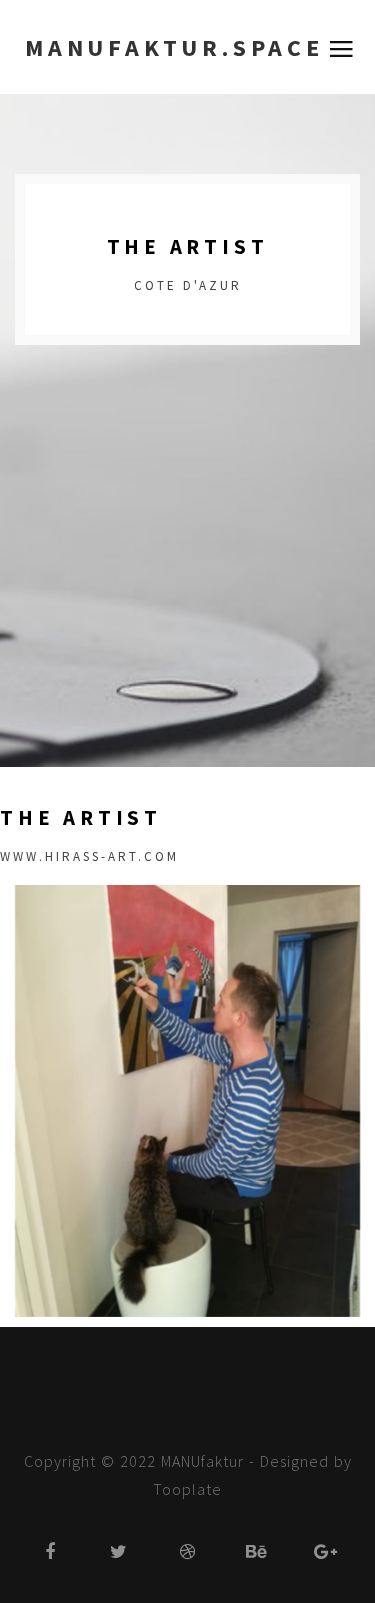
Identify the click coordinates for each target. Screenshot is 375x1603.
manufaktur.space (174, 47)
